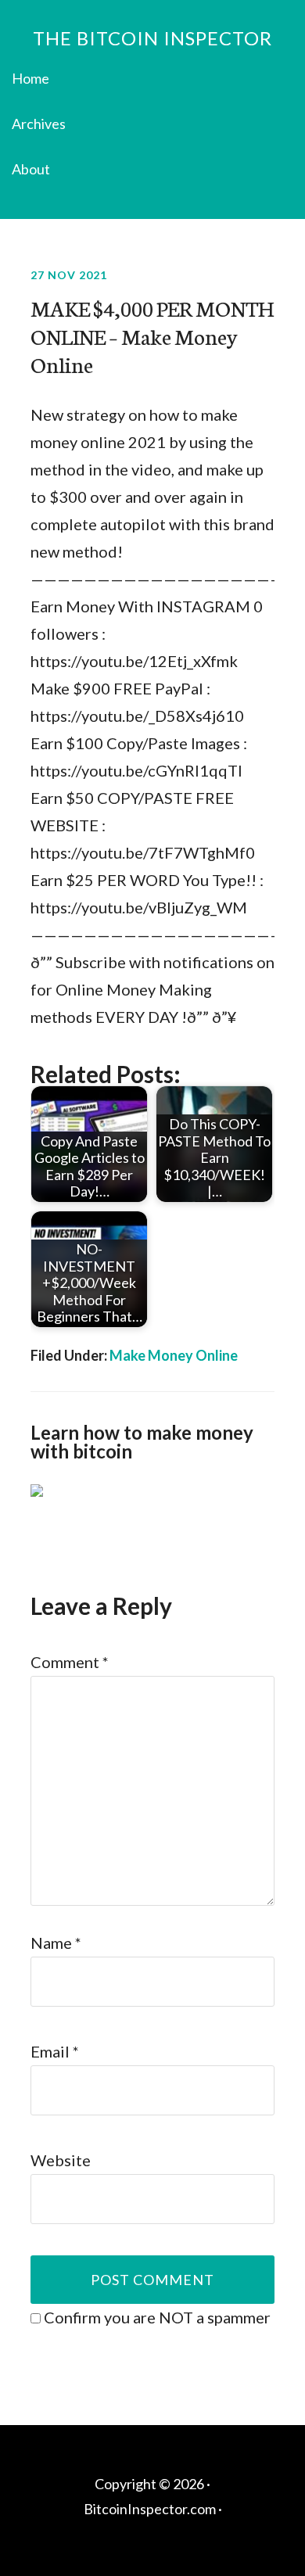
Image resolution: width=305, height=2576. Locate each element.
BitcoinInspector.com (150, 2509)
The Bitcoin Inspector (152, 38)
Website (61, 2160)
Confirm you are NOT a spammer (156, 2317)
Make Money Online (174, 1355)
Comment (70, 1662)
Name (56, 1943)
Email (55, 2051)
